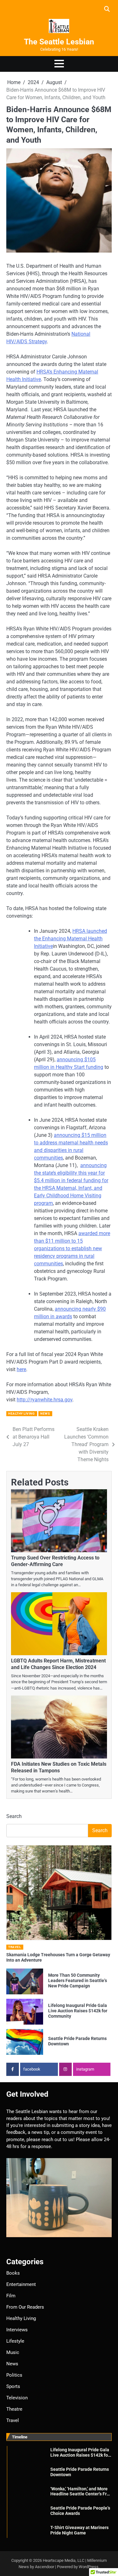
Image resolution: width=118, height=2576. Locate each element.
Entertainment (21, 2284)
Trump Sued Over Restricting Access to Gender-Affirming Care (55, 1561)
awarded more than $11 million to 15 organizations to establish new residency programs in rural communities (72, 1248)
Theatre (14, 2409)
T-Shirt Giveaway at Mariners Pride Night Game (79, 2530)
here (21, 1369)
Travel (14, 1947)
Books (13, 2273)
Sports (13, 2386)
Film (11, 2296)
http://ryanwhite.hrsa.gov (45, 1400)
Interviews (17, 2330)
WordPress (89, 2567)
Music (13, 2352)
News (45, 1413)
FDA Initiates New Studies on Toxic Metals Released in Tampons (59, 1767)
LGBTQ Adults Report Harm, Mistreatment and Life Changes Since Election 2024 (58, 1664)
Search (14, 1816)
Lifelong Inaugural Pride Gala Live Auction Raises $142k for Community (78, 2011)
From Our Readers (25, 2307)
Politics (14, 2375)
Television (17, 2398)
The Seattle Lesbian (59, 42)
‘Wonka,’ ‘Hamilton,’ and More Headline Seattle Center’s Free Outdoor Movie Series (81, 2494)
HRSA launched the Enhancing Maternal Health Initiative (70, 939)
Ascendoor (45, 2567)
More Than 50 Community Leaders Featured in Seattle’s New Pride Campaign (78, 1980)
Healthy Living (21, 1413)
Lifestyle (15, 2341)
